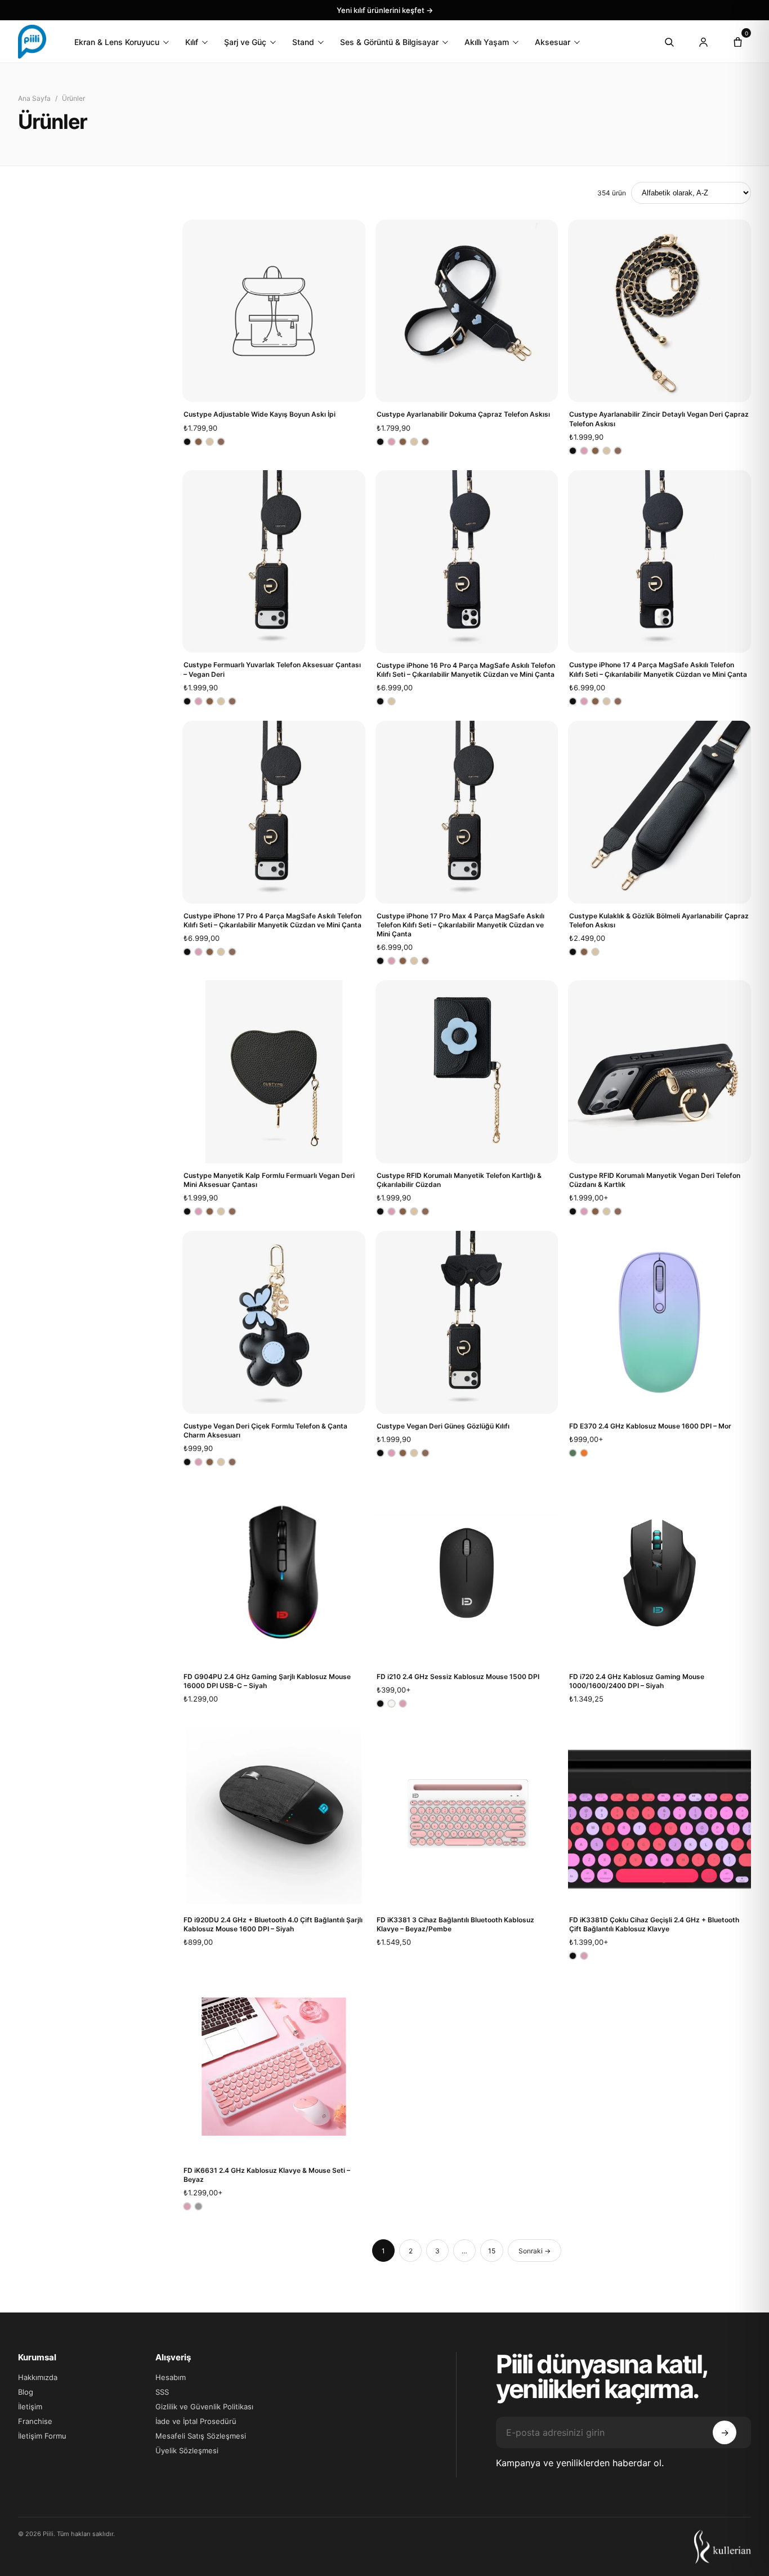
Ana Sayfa (34, 98)
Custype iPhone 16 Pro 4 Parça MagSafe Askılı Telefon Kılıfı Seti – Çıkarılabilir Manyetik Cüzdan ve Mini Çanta (466, 670)
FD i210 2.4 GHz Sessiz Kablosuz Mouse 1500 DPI (458, 1677)
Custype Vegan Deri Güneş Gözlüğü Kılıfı (443, 1426)
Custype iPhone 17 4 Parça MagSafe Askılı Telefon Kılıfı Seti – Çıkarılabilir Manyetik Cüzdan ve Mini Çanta (658, 669)
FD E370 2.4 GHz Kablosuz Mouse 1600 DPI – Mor (650, 1426)
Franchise (35, 2421)
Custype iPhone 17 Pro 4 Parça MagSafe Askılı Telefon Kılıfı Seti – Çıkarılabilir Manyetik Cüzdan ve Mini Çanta (272, 920)
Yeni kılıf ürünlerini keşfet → (385, 10)
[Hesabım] (703, 42)
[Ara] (669, 42)
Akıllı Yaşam (487, 42)
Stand (303, 42)
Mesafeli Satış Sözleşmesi (201, 2436)
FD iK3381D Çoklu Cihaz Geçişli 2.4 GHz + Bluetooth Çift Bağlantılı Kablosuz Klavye (654, 1924)
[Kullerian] (723, 2547)
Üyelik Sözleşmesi (187, 2450)
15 (492, 2251)
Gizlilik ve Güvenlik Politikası (204, 2407)
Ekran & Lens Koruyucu (117, 42)
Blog (26, 2392)
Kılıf (192, 42)
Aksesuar (553, 42)
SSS (162, 2392)
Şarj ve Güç (245, 42)
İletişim (30, 2407)
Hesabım (171, 2377)
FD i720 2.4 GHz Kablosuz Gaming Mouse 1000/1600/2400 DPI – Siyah (637, 1681)
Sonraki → (535, 2251)
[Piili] (32, 42)
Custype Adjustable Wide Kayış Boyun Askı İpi (260, 414)
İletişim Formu (42, 2436)
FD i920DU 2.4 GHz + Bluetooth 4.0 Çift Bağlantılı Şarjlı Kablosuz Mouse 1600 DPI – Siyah (273, 1924)
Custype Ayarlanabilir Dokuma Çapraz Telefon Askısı (463, 414)
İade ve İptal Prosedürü (196, 2421)
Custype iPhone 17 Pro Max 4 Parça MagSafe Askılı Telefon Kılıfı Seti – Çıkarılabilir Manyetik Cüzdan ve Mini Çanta (460, 925)
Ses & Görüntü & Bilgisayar (389, 42)
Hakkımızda (38, 2377)
